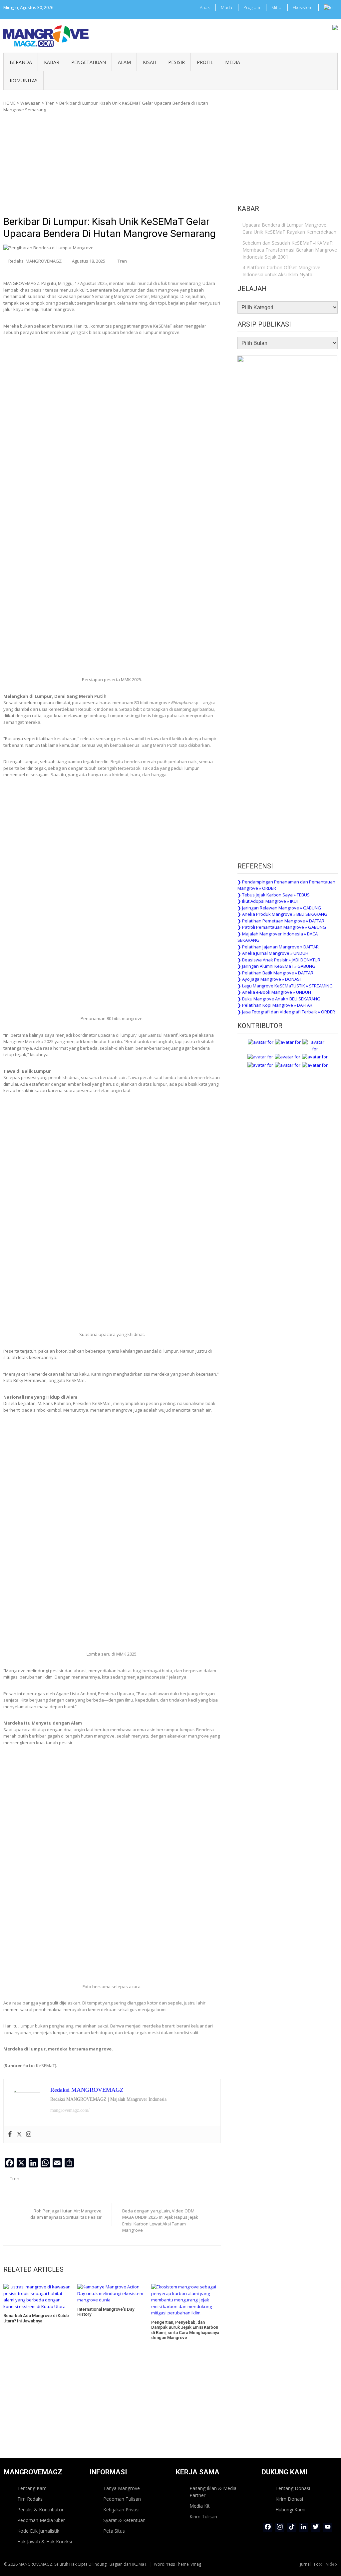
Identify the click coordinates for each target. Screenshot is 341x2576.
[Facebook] (10, 2134)
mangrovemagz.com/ (70, 2110)
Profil (205, 62)
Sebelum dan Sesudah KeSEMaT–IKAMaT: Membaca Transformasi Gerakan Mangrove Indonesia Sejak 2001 (290, 250)
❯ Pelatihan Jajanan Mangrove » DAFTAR (278, 947)
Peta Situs (114, 2531)
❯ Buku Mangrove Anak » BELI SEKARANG (279, 999)
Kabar (52, 62)
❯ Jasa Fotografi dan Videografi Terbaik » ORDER (286, 1012)
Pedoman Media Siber (41, 2520)
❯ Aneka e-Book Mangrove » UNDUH (274, 992)
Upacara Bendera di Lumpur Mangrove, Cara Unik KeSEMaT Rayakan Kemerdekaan (289, 228)
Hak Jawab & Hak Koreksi (45, 2542)
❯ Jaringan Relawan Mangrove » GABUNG (279, 908)
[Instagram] (29, 2134)
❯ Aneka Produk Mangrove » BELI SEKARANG (282, 914)
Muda (226, 7)
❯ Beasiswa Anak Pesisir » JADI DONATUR (279, 960)
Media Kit (200, 2506)
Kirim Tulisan (203, 2517)
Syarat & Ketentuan (124, 2520)
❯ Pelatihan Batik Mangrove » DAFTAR (275, 973)
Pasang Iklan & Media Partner (213, 2492)
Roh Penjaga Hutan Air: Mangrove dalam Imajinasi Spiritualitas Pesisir (66, 2214)
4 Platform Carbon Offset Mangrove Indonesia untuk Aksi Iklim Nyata (281, 271)
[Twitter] (19, 2134)
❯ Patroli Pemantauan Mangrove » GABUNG (282, 927)
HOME (9, 103)
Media (233, 62)
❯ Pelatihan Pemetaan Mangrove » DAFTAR (281, 921)
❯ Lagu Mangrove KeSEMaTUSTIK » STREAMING (285, 986)
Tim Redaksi (30, 2499)
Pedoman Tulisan (122, 2499)
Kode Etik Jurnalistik (38, 2531)
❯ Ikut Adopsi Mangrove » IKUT (268, 901)
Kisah (150, 62)
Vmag (196, 2564)
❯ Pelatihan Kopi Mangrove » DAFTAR (275, 1005)
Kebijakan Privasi (121, 2510)
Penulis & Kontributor (40, 2510)
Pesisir (176, 62)
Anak (205, 7)
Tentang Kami (32, 2488)
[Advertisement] (112, 166)
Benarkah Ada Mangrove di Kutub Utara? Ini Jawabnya (36, 2318)
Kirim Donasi (289, 2499)
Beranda (21, 62)
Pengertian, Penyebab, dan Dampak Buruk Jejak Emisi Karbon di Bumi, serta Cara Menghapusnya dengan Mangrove (185, 2330)
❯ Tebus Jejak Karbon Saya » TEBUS (274, 895)
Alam (124, 62)
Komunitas (24, 80)
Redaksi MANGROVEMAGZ (35, 261)
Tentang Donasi (293, 2488)
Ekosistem (303, 7)
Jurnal (305, 2564)
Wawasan (30, 103)
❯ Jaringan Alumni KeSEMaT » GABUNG (276, 966)
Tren (50, 103)
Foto (318, 2564)
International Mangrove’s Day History (106, 2312)
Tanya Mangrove (122, 2488)
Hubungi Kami (290, 2510)
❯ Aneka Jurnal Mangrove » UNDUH (273, 953)
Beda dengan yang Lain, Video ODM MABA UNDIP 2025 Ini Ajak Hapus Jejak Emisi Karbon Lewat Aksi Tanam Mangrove (160, 2221)
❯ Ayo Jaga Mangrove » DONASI (269, 979)
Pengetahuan (89, 62)
